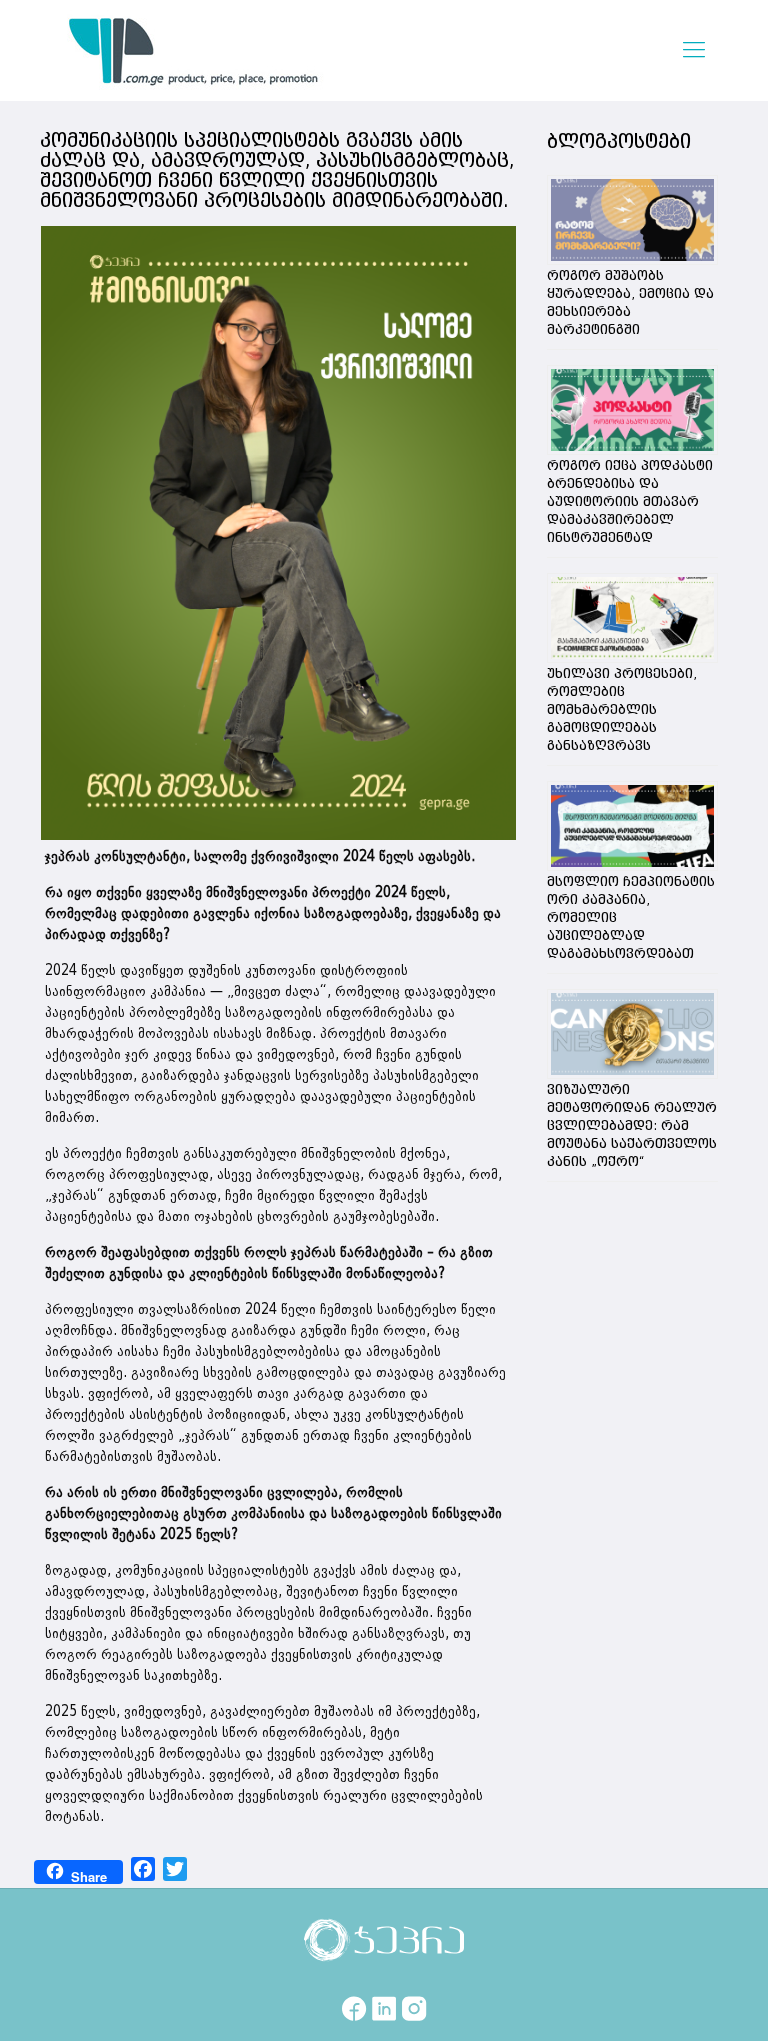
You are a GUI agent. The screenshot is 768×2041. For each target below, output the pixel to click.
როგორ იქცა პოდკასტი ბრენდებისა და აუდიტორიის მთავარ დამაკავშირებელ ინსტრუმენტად (630, 502)
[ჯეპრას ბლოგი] (194, 50)
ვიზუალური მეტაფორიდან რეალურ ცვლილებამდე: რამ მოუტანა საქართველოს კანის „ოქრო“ (632, 1126)
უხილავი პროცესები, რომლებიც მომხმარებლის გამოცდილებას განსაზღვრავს (622, 710)
